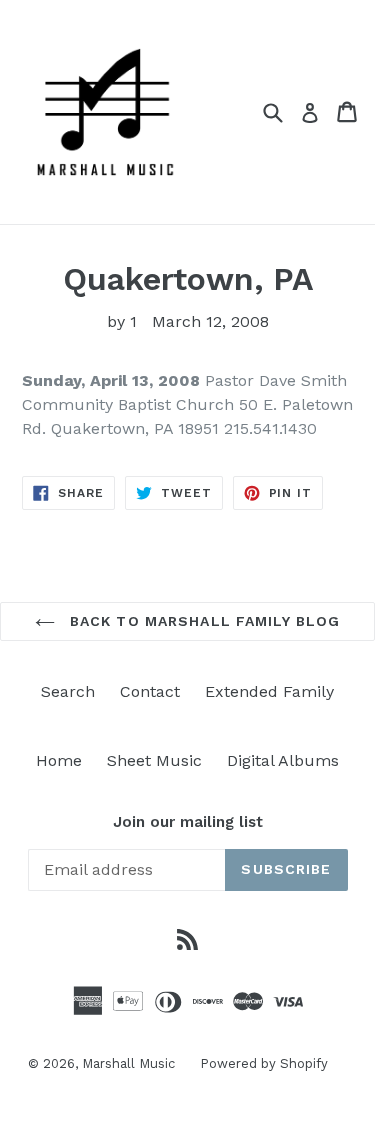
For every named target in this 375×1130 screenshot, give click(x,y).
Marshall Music (128, 1063)
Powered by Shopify (264, 1063)
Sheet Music (154, 760)
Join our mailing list (188, 822)
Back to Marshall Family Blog (202, 621)
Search (68, 691)
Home (59, 760)
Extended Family (269, 691)
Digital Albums (283, 760)
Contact (150, 691)
